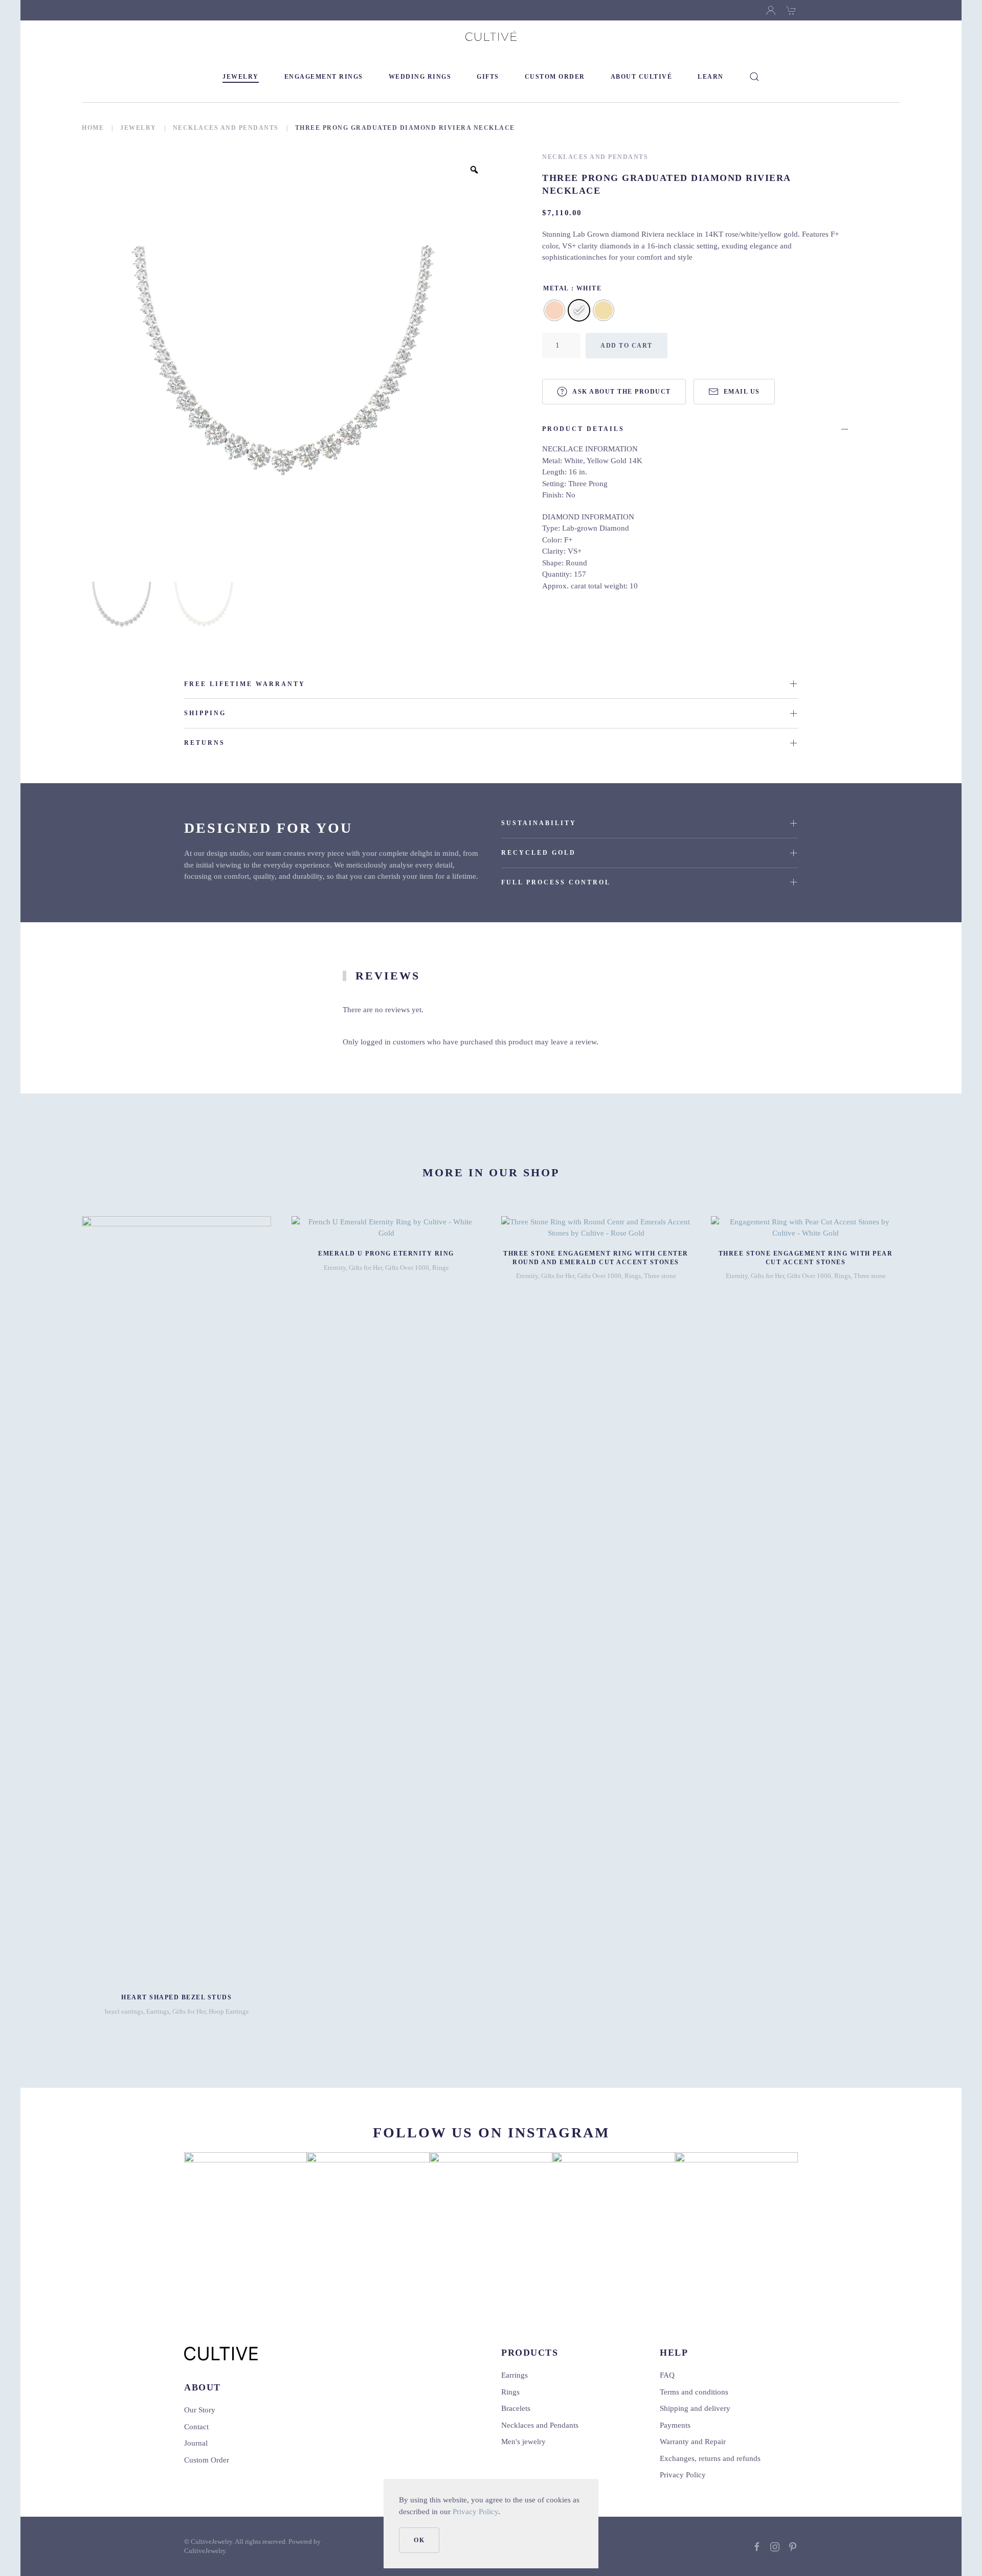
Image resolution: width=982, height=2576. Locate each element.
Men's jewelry (523, 2442)
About (203, 2387)
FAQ (667, 2375)
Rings (440, 1268)
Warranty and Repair (693, 2442)
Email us (742, 392)
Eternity (335, 1268)
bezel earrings (124, 2011)
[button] (754, 77)
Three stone (660, 1276)
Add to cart (627, 346)
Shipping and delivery (695, 2408)
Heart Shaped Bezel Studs (176, 1997)
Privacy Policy (475, 2512)
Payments (675, 2425)
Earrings (158, 2011)
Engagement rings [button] (324, 77)
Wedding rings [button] (420, 77)
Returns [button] (205, 743)
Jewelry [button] (241, 77)
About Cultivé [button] (642, 77)
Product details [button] (583, 429)
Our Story (200, 2410)
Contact (196, 2427)
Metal (556, 288)
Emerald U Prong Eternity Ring (386, 1253)
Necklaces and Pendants (595, 157)
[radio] (554, 310)
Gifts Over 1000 (407, 1268)
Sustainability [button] (539, 823)
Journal (196, 2443)
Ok (419, 2540)
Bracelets (516, 2408)
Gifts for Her (189, 2011)
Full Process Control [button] (556, 882)
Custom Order (555, 77)
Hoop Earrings (229, 2011)
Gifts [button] (488, 77)
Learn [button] (711, 77)
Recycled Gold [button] (539, 853)
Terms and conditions (694, 2392)
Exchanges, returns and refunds (710, 2458)
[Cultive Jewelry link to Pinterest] (793, 2546)
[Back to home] (491, 36)
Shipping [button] (205, 713)
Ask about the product (622, 392)
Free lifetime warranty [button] (245, 684)
